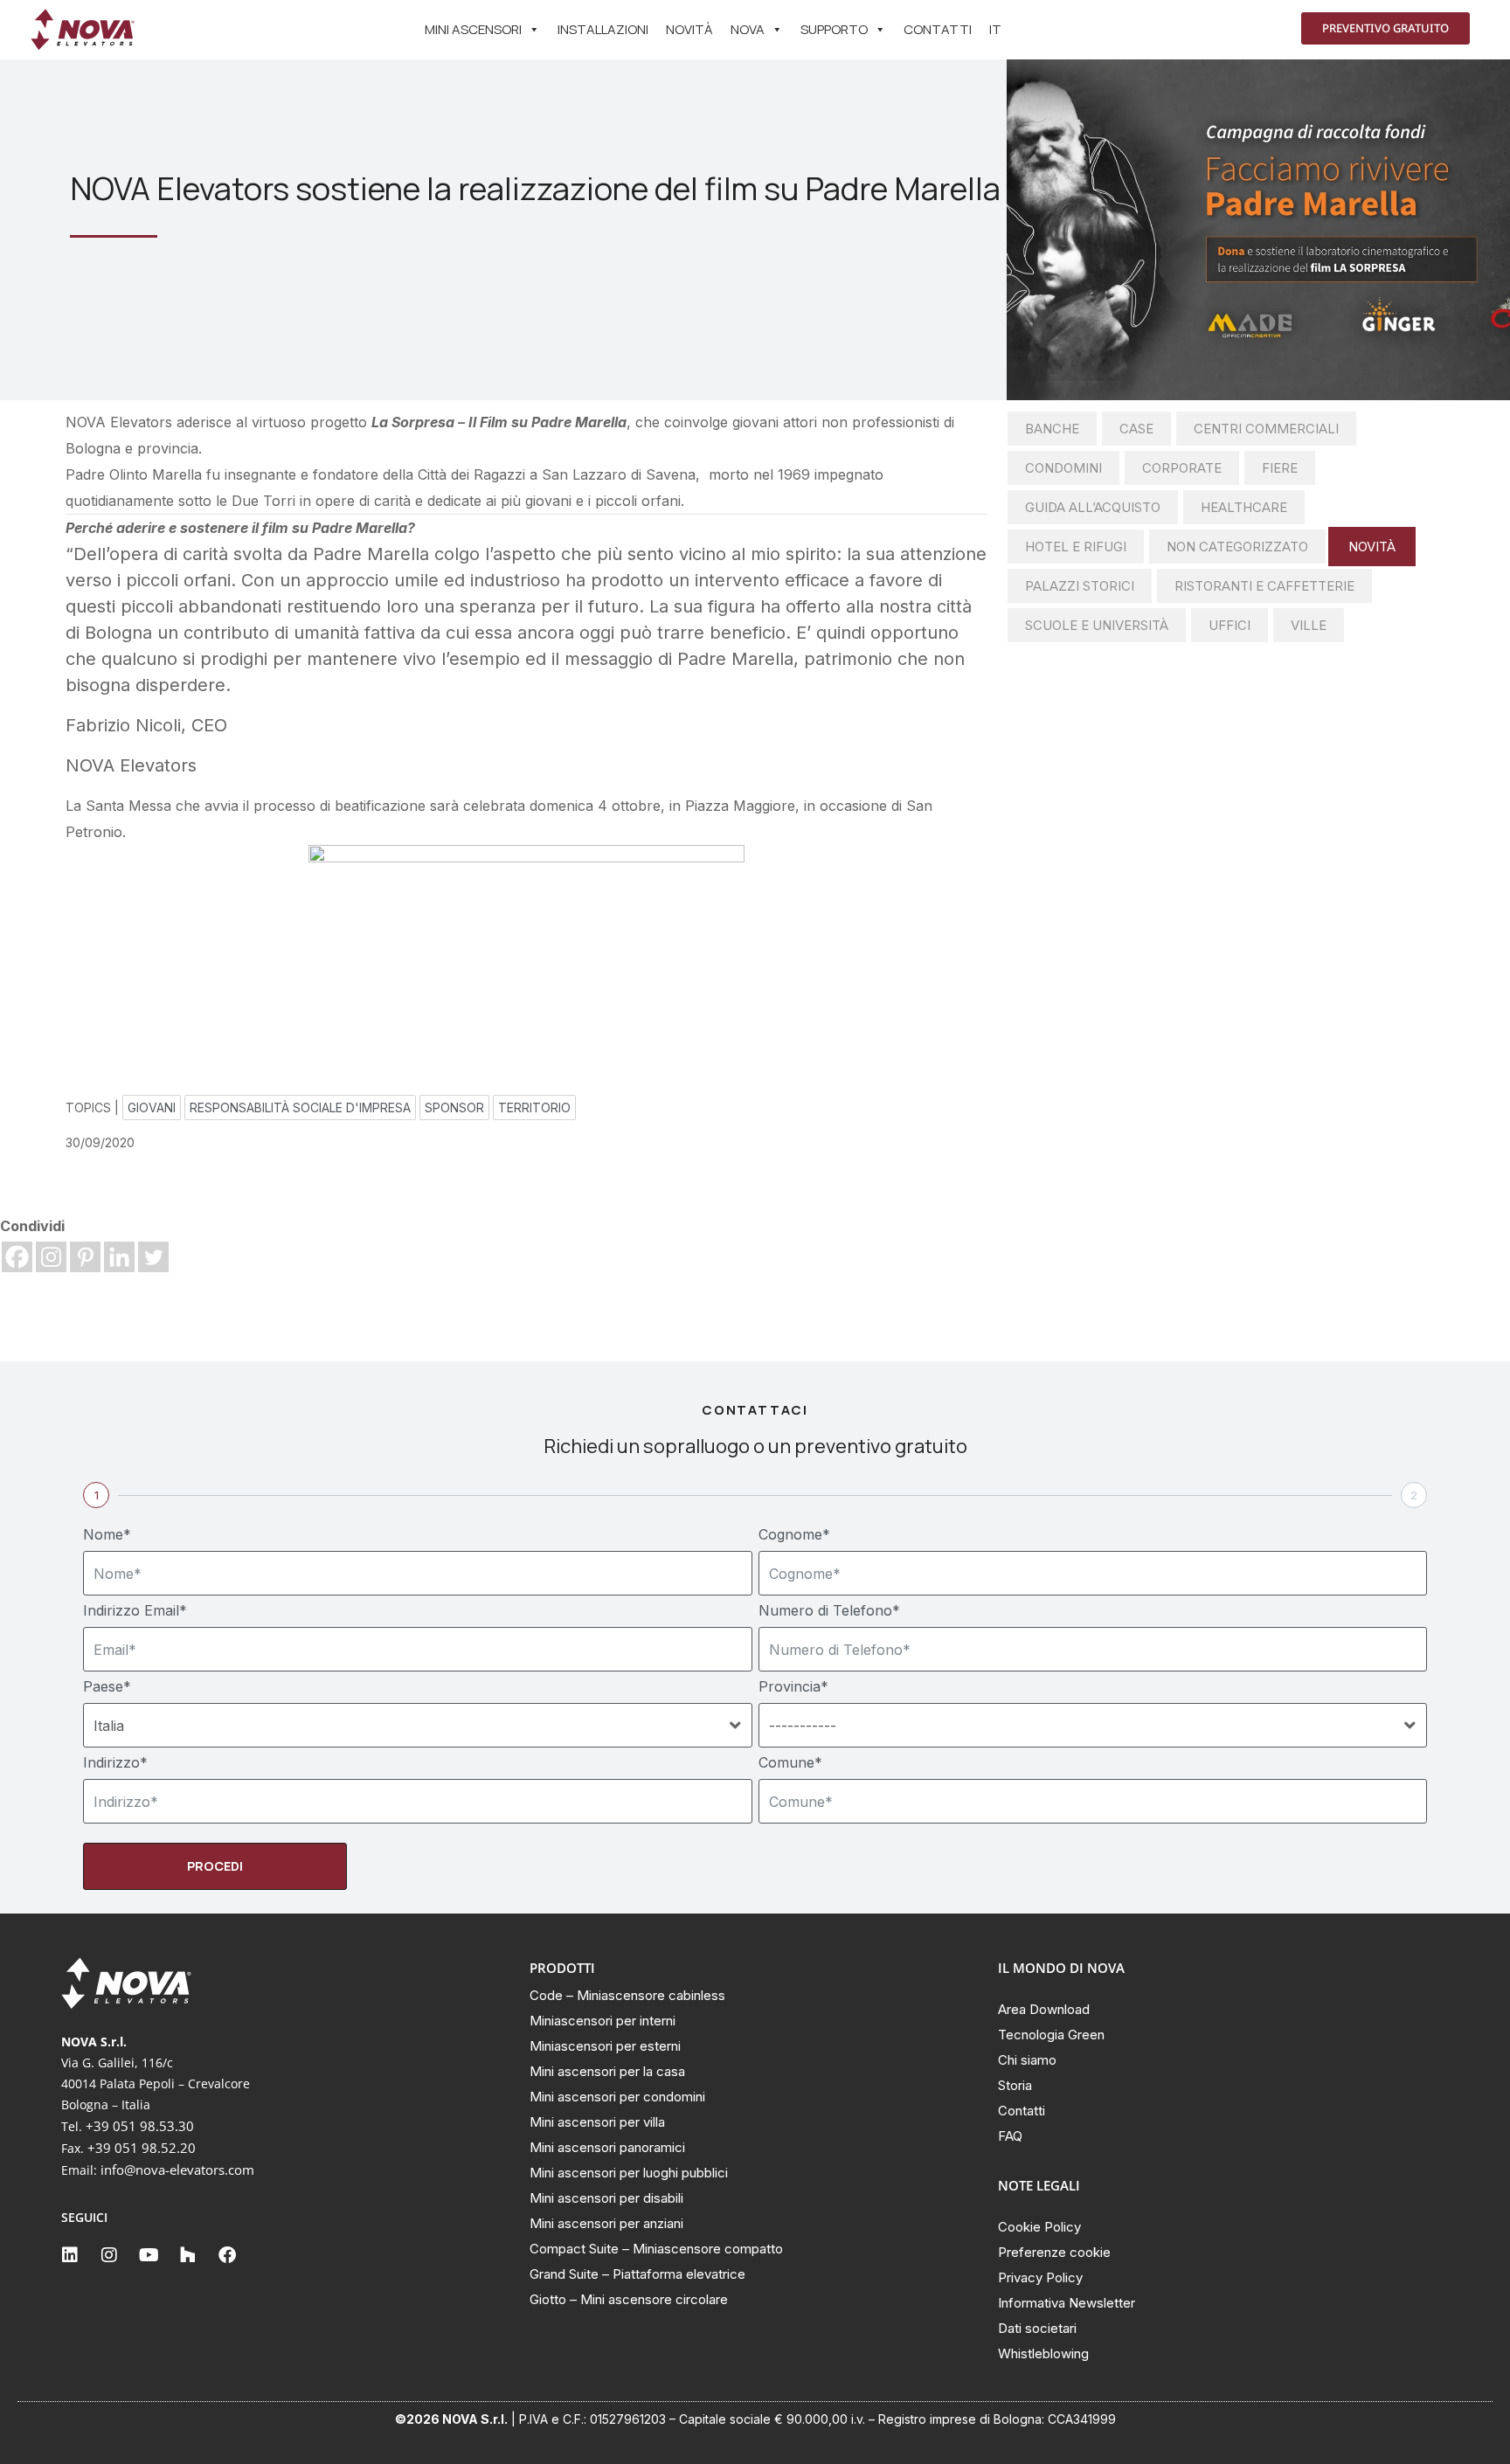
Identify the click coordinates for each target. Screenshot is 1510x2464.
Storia (1015, 2085)
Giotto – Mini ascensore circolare (629, 2299)
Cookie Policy (1039, 2227)
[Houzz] (188, 2255)
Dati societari (1037, 2328)
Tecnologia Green (1051, 2035)
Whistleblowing (1043, 2353)
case (1136, 429)
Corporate (1182, 468)
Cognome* (794, 1534)
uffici (1229, 625)
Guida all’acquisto (1093, 507)
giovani (152, 1107)
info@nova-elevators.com (177, 2170)
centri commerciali (1266, 429)
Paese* (107, 1686)
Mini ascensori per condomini (617, 2097)
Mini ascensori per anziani (606, 2223)
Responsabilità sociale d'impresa (300, 1107)
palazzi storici (1080, 586)
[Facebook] (17, 1257)
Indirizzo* (115, 1762)
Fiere (1280, 468)
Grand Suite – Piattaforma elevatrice (637, 2274)
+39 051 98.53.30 (140, 2126)
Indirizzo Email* (135, 1610)
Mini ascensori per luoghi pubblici (629, 2173)
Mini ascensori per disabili (606, 2198)
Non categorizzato (1237, 547)
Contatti (938, 29)
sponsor (454, 1107)
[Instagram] (51, 1257)
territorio (534, 1107)
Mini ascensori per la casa (607, 2071)
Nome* (107, 1534)
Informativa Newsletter (1067, 2303)
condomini (1063, 468)
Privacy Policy (1040, 2277)
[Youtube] (149, 2255)
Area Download (1044, 2009)
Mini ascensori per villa (597, 2122)
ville (1309, 625)
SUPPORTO (834, 29)
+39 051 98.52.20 (142, 2148)
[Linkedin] (119, 1257)
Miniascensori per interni (603, 2021)
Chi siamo (1027, 2060)
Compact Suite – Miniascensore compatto (656, 2249)
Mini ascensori (473, 29)
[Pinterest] (85, 1257)
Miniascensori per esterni (605, 2046)
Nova (748, 29)
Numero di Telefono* (829, 1610)
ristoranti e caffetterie (1264, 586)
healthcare (1244, 507)
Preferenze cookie (1054, 2252)
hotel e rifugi (1076, 547)
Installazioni (603, 29)
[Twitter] (153, 1257)
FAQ (1010, 2136)
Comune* (790, 1762)
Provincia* (793, 1686)
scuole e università (1097, 625)
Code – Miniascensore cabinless (627, 1995)
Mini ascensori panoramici (607, 2147)
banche (1052, 429)
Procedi (215, 1866)
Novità (689, 29)
